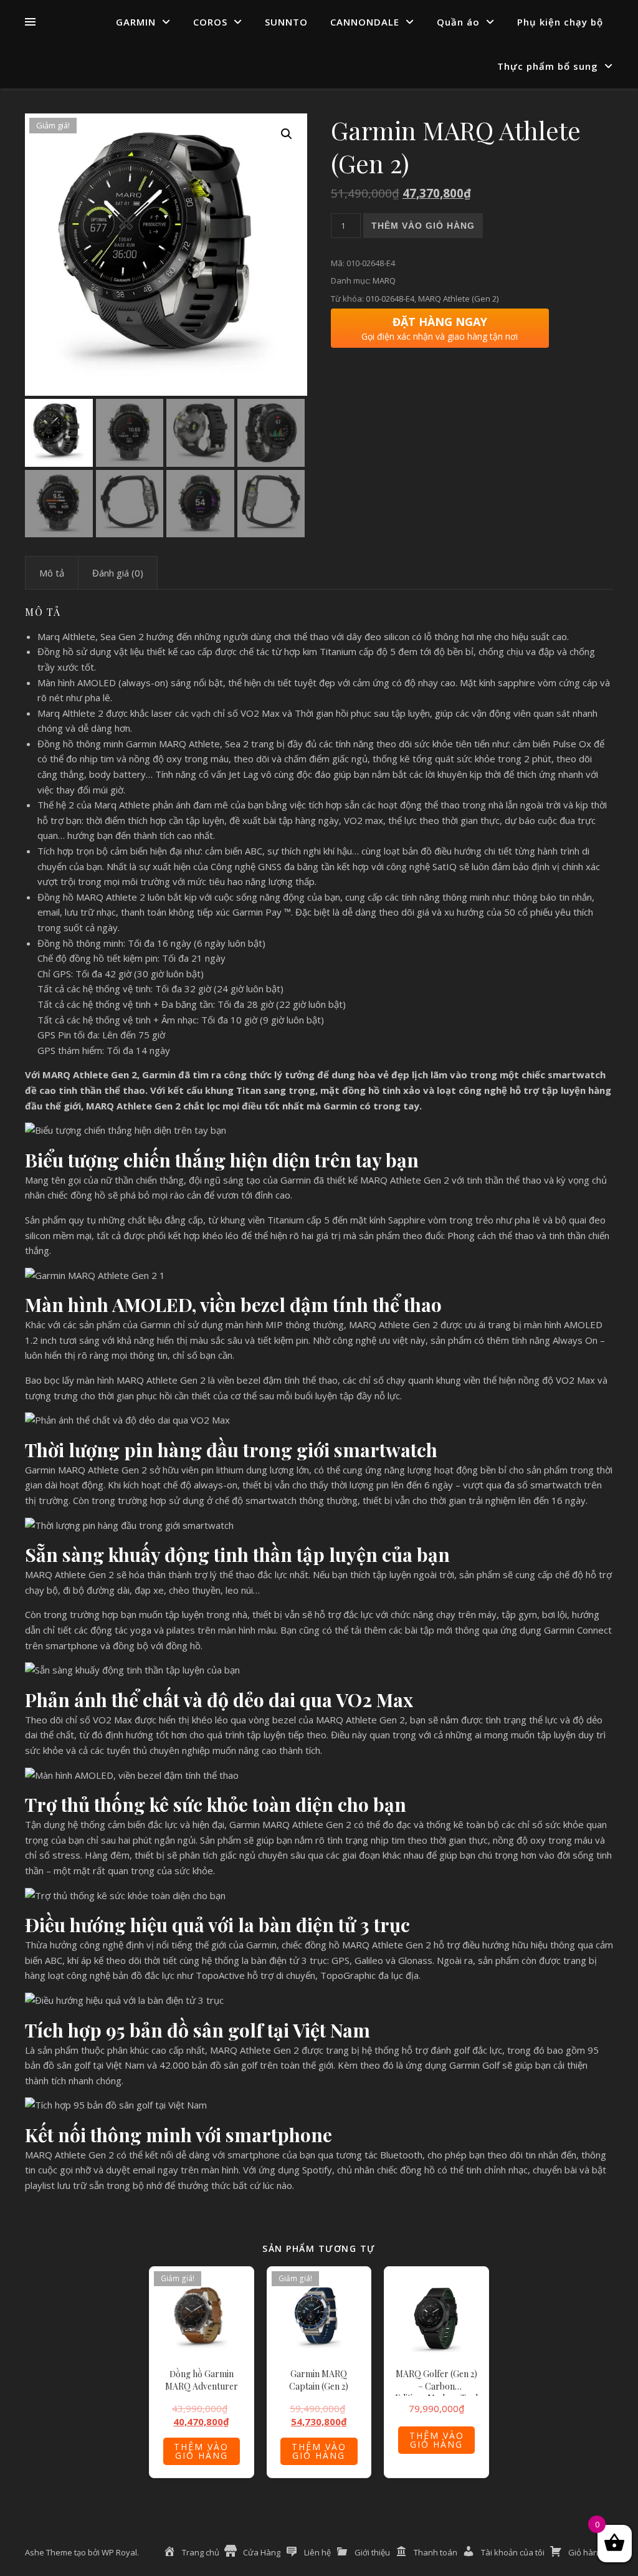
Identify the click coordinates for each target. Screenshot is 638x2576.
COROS (210, 22)
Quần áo (458, 22)
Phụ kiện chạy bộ (560, 22)
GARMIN (136, 22)
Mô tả (52, 573)
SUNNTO (286, 22)
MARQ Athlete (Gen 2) (458, 299)
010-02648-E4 (390, 299)
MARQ (384, 280)
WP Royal (119, 2552)
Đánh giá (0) (118, 573)
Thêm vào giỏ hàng (423, 226)
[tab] (52, 573)
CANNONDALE (365, 22)
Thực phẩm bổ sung (548, 66)
